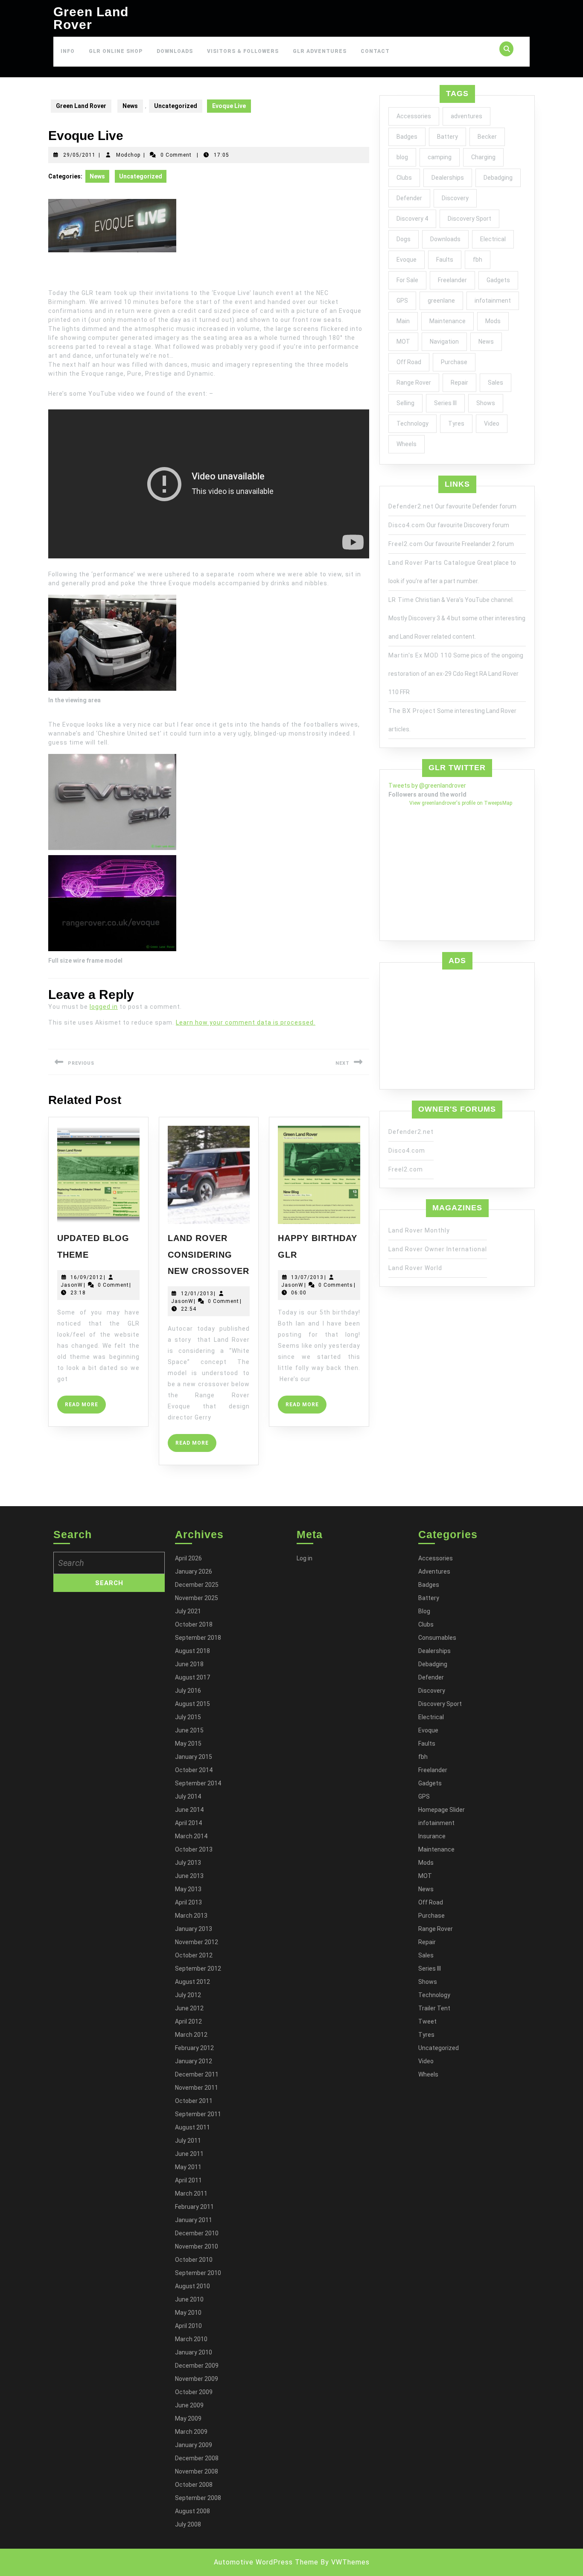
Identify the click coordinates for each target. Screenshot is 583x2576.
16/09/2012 (87, 1277)
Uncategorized (176, 106)
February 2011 (194, 2207)
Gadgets (498, 280)
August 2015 (192, 1704)
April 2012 (188, 2021)
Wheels (407, 444)
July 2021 (188, 1611)
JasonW (72, 1285)
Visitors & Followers (243, 51)
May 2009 (188, 2418)
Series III (445, 403)
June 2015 (189, 1730)
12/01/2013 (197, 1294)
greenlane (441, 301)
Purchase (454, 362)
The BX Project (412, 711)
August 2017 (192, 1677)
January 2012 (194, 2061)
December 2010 (197, 2233)
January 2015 (194, 1757)
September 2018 (198, 1638)
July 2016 (188, 1691)
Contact (375, 51)
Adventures (434, 1571)
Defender (409, 198)
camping (440, 157)
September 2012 (198, 1969)
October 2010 (194, 2260)
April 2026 (188, 1558)
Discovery (455, 198)
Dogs (404, 239)
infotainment (493, 301)
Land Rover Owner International (438, 1249)
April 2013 (188, 1902)
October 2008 (194, 2485)
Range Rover (414, 383)
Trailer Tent (434, 2008)
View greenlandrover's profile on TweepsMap (461, 803)
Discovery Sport (469, 219)
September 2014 (198, 1783)
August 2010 (192, 2286)
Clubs (404, 178)
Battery (447, 137)
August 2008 (192, 2511)
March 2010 (191, 2339)
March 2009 (191, 2432)
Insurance (432, 1836)
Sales (496, 383)
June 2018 (189, 1664)
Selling (405, 403)
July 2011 (188, 2141)
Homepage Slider (442, 1810)
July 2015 (188, 1717)
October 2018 (194, 1624)
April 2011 (188, 2180)
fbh (478, 260)
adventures (466, 116)
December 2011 (197, 2074)
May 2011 (188, 2167)
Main (403, 321)
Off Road (409, 362)
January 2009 (194, 2445)
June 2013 (189, 1876)
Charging (483, 157)
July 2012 (188, 1995)
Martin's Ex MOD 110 (420, 655)
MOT (403, 342)
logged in (104, 1007)
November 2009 (197, 2379)
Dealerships (448, 178)
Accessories (414, 116)
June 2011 (189, 2154)
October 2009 (194, 2392)
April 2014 (188, 1823)
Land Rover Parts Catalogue (432, 563)
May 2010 (188, 2313)
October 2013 (194, 1849)
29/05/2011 (79, 155)
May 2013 (188, 1889)
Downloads (175, 51)
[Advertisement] (457, 1027)
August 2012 (192, 1982)
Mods (493, 321)
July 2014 (188, 1796)
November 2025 (197, 1598)
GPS (402, 301)
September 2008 (198, 2498)
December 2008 (197, 2458)
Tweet (427, 2021)
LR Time (401, 600)
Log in (305, 1558)
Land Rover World (415, 1268)
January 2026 (194, 1571)
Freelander (452, 280)
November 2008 (197, 2471)
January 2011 (194, 2220)
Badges (407, 137)
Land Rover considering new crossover (208, 1254)
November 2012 (197, 1942)
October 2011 (194, 2101)
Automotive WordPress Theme (266, 2562)
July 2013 (188, 1863)
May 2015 (188, 1744)
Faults (445, 260)
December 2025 (197, 1585)
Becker (487, 137)
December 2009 (197, 2366)
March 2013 (191, 1916)
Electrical (493, 239)
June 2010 (189, 2299)
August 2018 (192, 1651)
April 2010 (188, 2326)
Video (492, 423)
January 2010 (194, 2352)
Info (68, 51)
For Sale (407, 280)
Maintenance (447, 321)
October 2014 (194, 1770)
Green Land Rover (91, 18)
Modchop (128, 155)
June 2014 (189, 1810)
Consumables (437, 1638)
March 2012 (191, 2035)
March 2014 (191, 1836)
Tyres (456, 423)
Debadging (498, 178)
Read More (85, 1407)
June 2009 (189, 2405)
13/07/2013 (307, 1277)
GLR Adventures (320, 51)
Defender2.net (411, 506)
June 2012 (189, 2008)
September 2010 (198, 2273)
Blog (424, 1611)
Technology (412, 423)
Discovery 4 (412, 219)
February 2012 (194, 2048)
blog (402, 157)
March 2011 (191, 2193)
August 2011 (192, 2127)
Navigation (444, 342)
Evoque (407, 260)
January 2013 (194, 1929)
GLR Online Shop (116, 51)
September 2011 (198, 2114)
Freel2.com (406, 544)
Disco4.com (407, 525)
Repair (459, 383)
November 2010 (197, 2246)
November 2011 (197, 2088)
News (130, 106)
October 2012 (194, 1955)
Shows (486, 403)
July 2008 (188, 2524)
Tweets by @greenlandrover (427, 786)
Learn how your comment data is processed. (246, 1022)
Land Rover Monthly (419, 1230)
